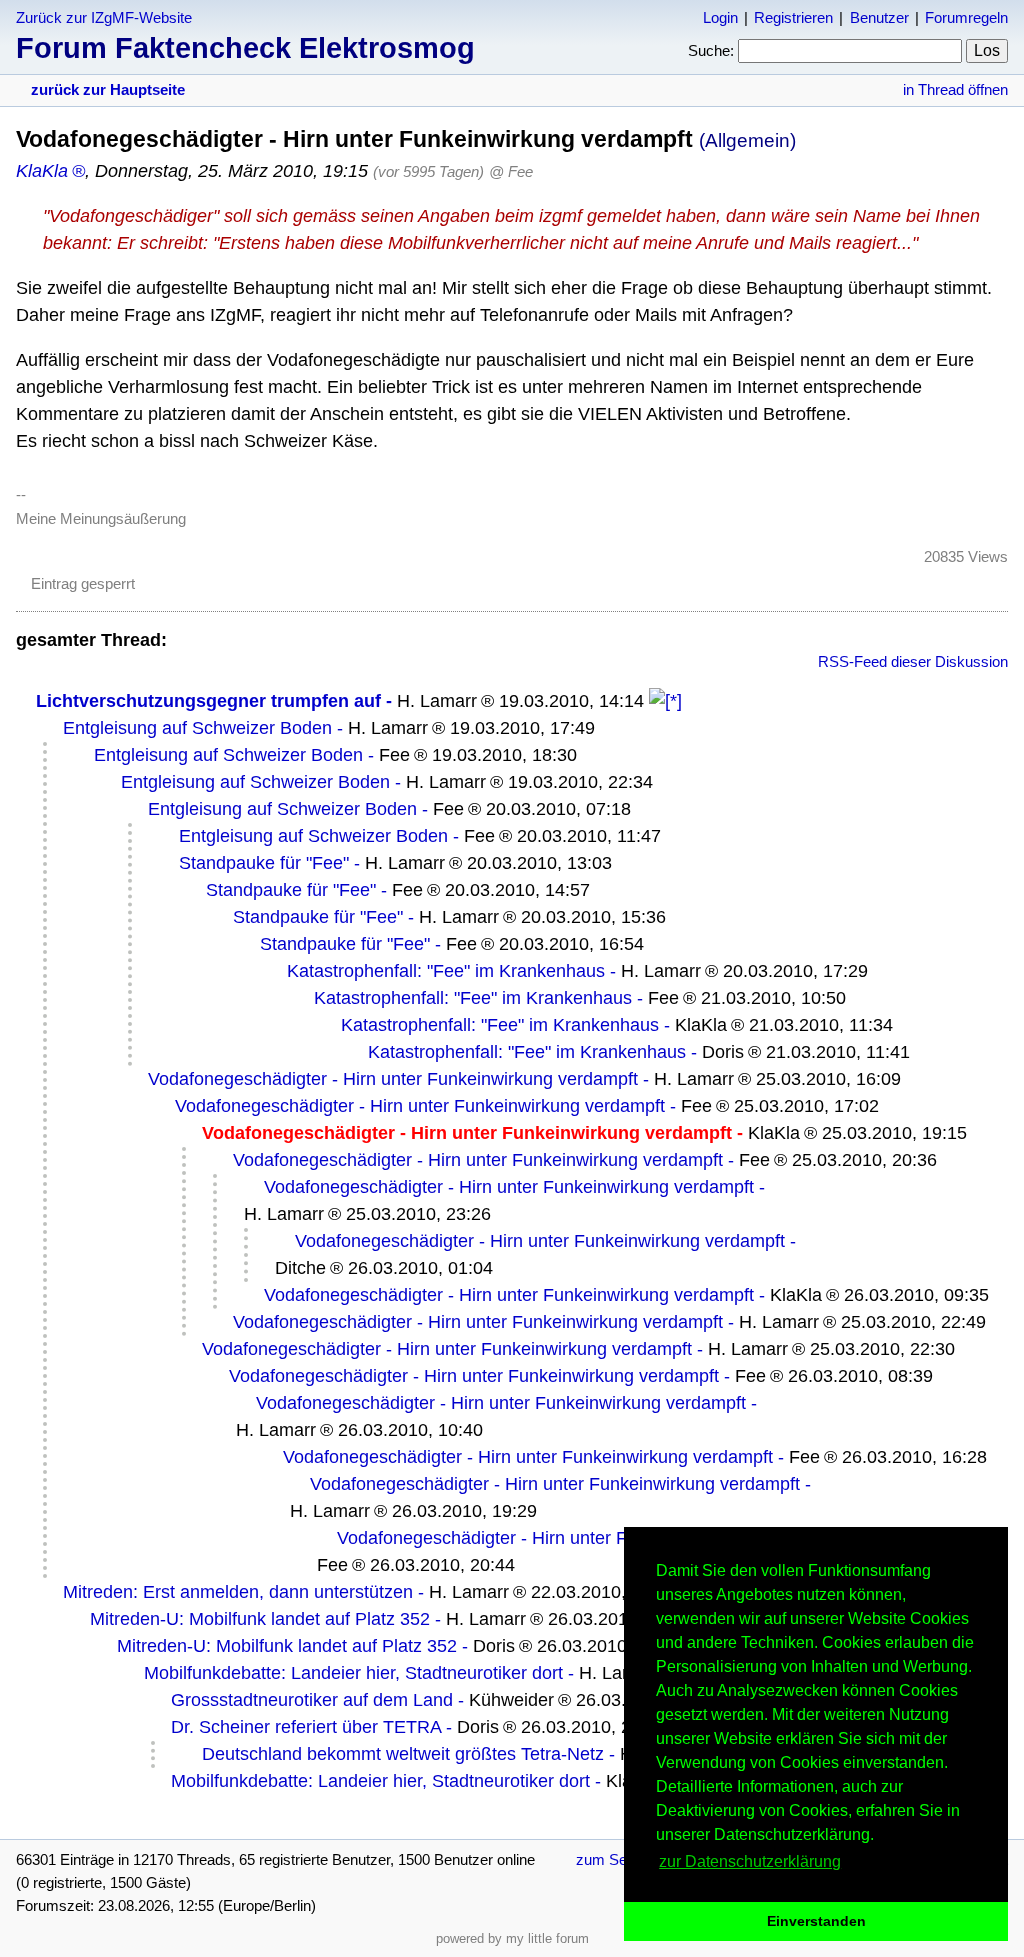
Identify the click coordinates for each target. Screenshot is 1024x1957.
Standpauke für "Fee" (264, 863)
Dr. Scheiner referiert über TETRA (306, 1727)
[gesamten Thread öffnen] (665, 701)
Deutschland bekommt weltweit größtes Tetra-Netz (403, 1754)
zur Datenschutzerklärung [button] (750, 1861)
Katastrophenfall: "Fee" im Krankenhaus (446, 971)
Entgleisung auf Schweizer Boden (197, 728)
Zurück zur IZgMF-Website (104, 17)
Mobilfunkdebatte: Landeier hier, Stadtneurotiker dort (353, 1673)
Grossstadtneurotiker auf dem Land (312, 1700)
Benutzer (879, 17)
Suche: (711, 50)
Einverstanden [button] (816, 1921)
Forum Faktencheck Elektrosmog (245, 48)
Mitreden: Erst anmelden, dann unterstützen (238, 1592)
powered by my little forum (512, 1938)
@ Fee (511, 171)
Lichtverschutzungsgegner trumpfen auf (208, 701)
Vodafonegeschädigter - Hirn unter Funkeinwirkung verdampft (393, 1079)
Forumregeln (966, 17)
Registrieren (793, 17)
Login (720, 17)
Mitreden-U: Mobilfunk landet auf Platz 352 (260, 1619)
